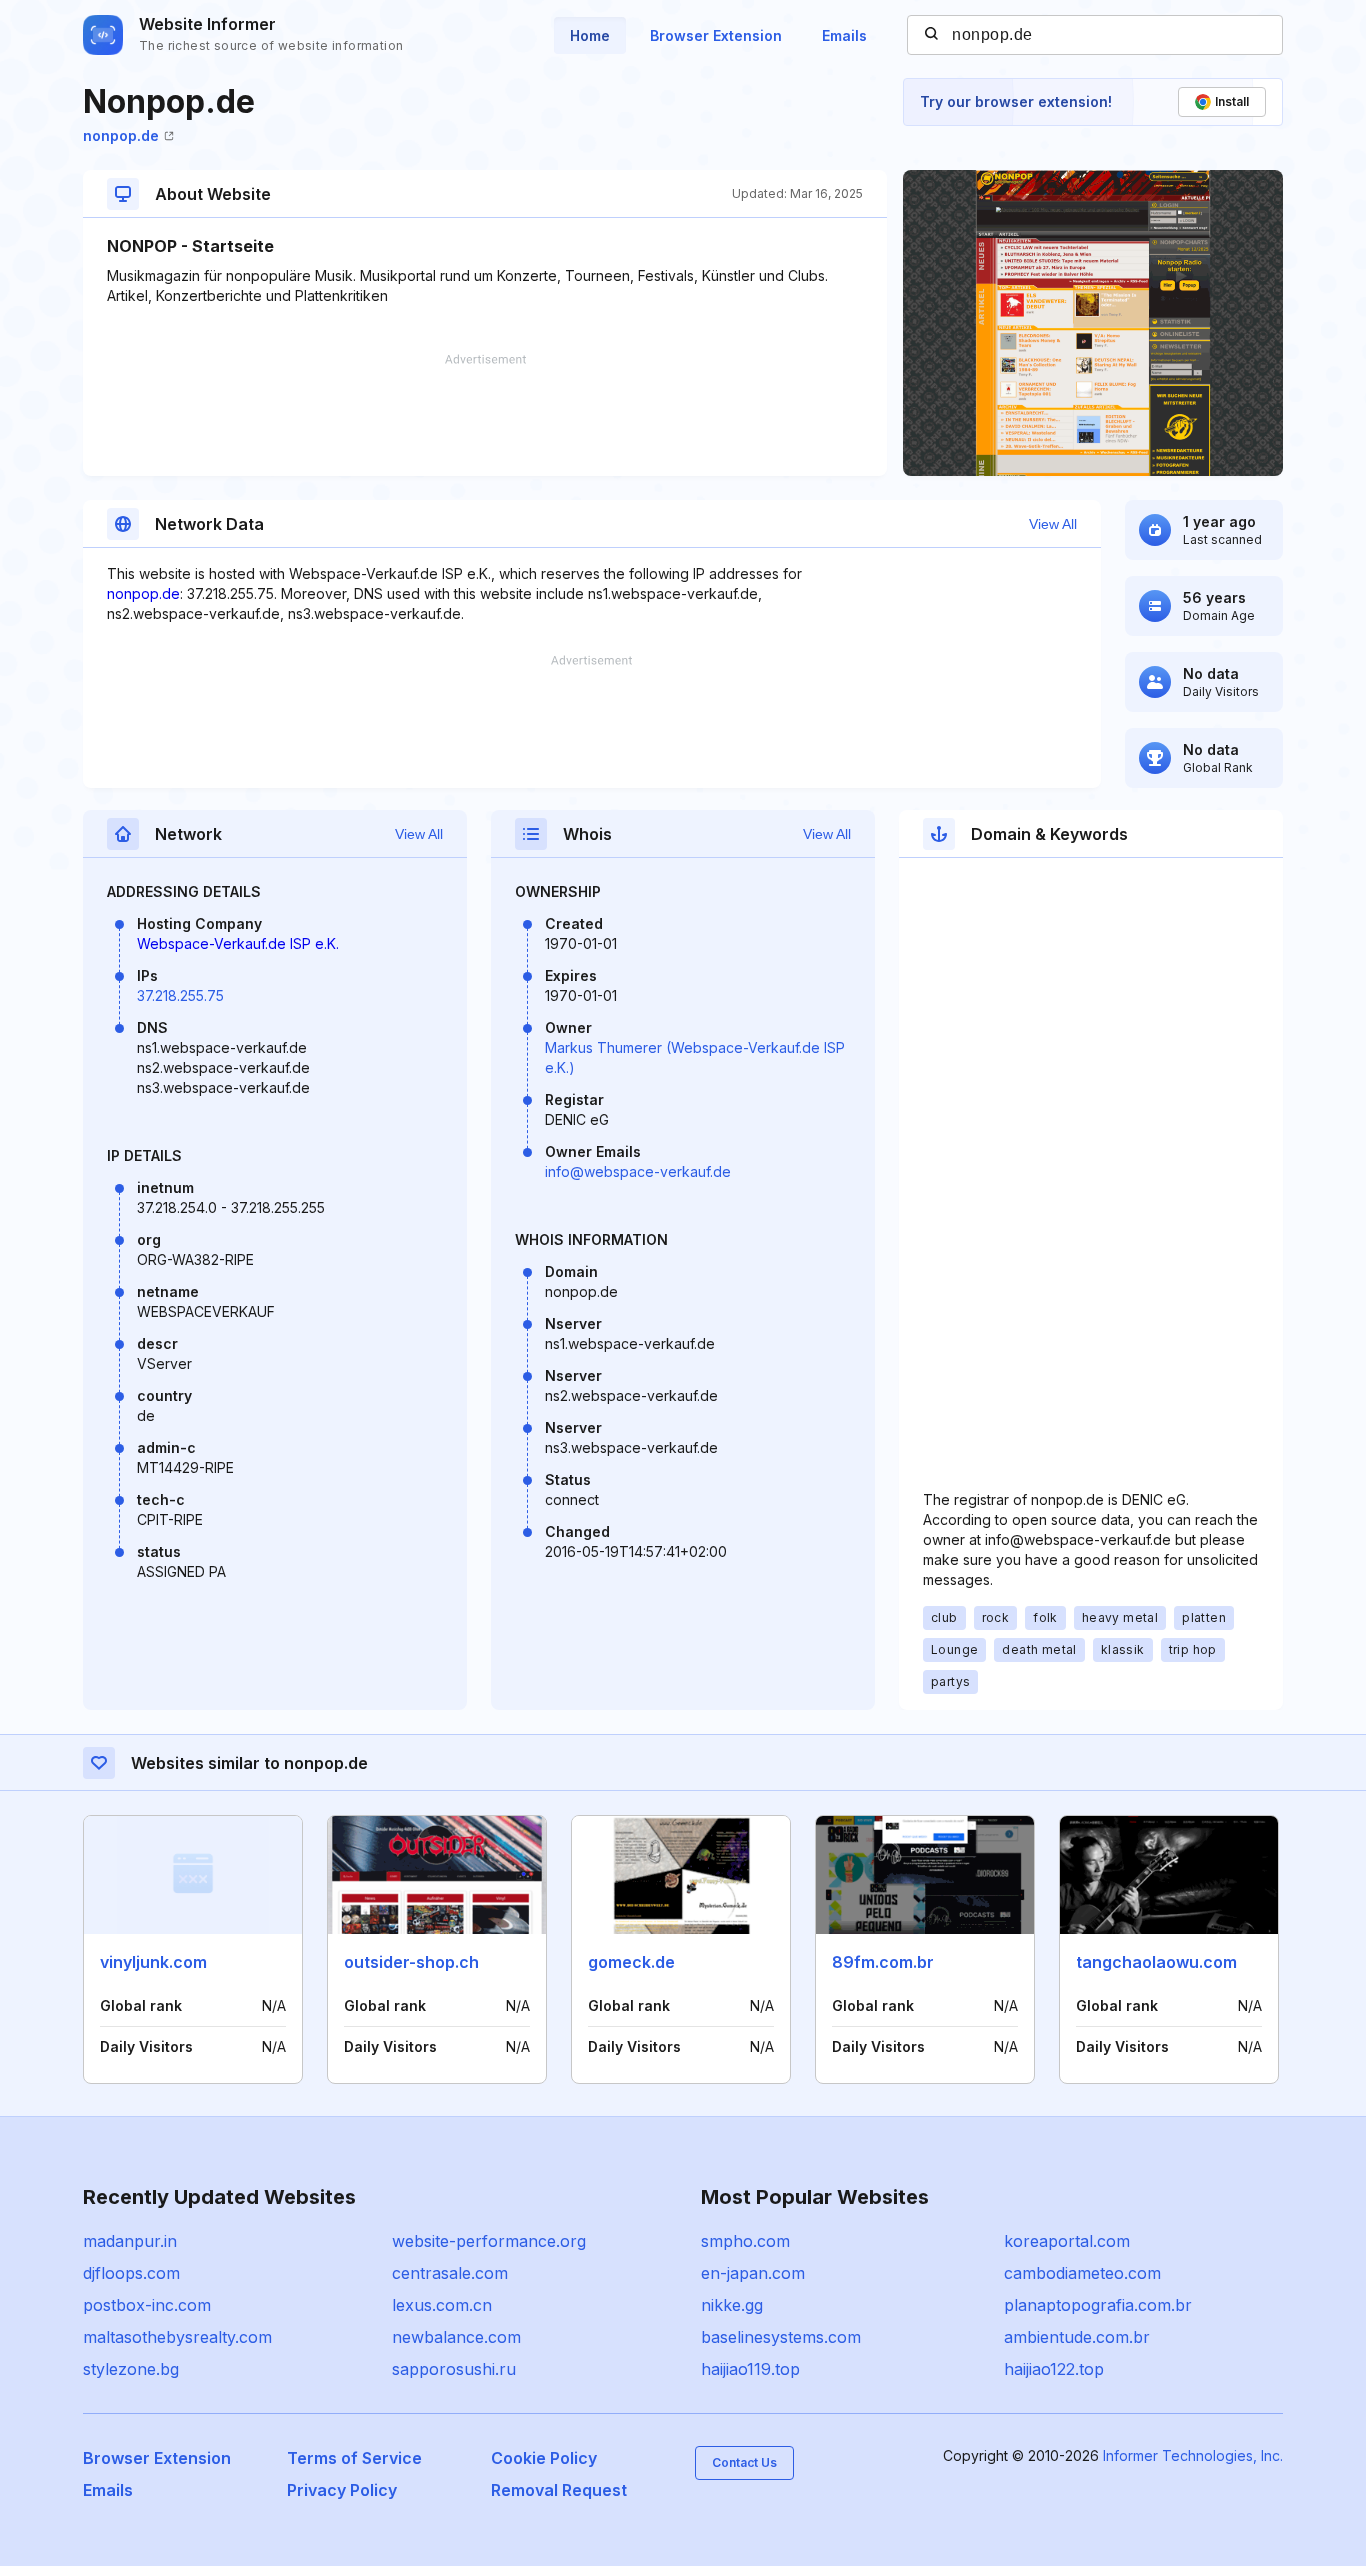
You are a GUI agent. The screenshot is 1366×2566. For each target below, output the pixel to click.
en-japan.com (753, 2273)
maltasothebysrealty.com (177, 2337)
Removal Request (559, 2490)
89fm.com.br (883, 1962)
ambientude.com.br (1077, 2337)
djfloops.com (131, 2273)
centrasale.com (450, 2273)
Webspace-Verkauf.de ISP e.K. (238, 943)
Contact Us (744, 2462)
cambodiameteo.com (1082, 2273)
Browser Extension (716, 35)
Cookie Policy (544, 2458)
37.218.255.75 (180, 995)
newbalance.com (456, 2337)
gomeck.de (631, 1962)
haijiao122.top (1054, 2369)
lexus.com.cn (442, 2305)
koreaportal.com (1067, 2241)
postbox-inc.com (147, 2305)
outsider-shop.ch (411, 1962)
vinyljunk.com (153, 1962)
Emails (844, 35)
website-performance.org (489, 2241)
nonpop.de (121, 135)
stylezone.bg (131, 2369)
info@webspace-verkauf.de (638, 1171)
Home (590, 35)
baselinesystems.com (781, 2337)
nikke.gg (732, 2305)
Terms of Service (354, 2458)
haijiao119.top (750, 2369)
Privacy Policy (342, 2490)
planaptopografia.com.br (1098, 2305)
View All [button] (1053, 524)
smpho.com (745, 2241)
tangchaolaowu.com (1156, 1962)
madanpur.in (130, 2241)
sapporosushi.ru (454, 2369)
